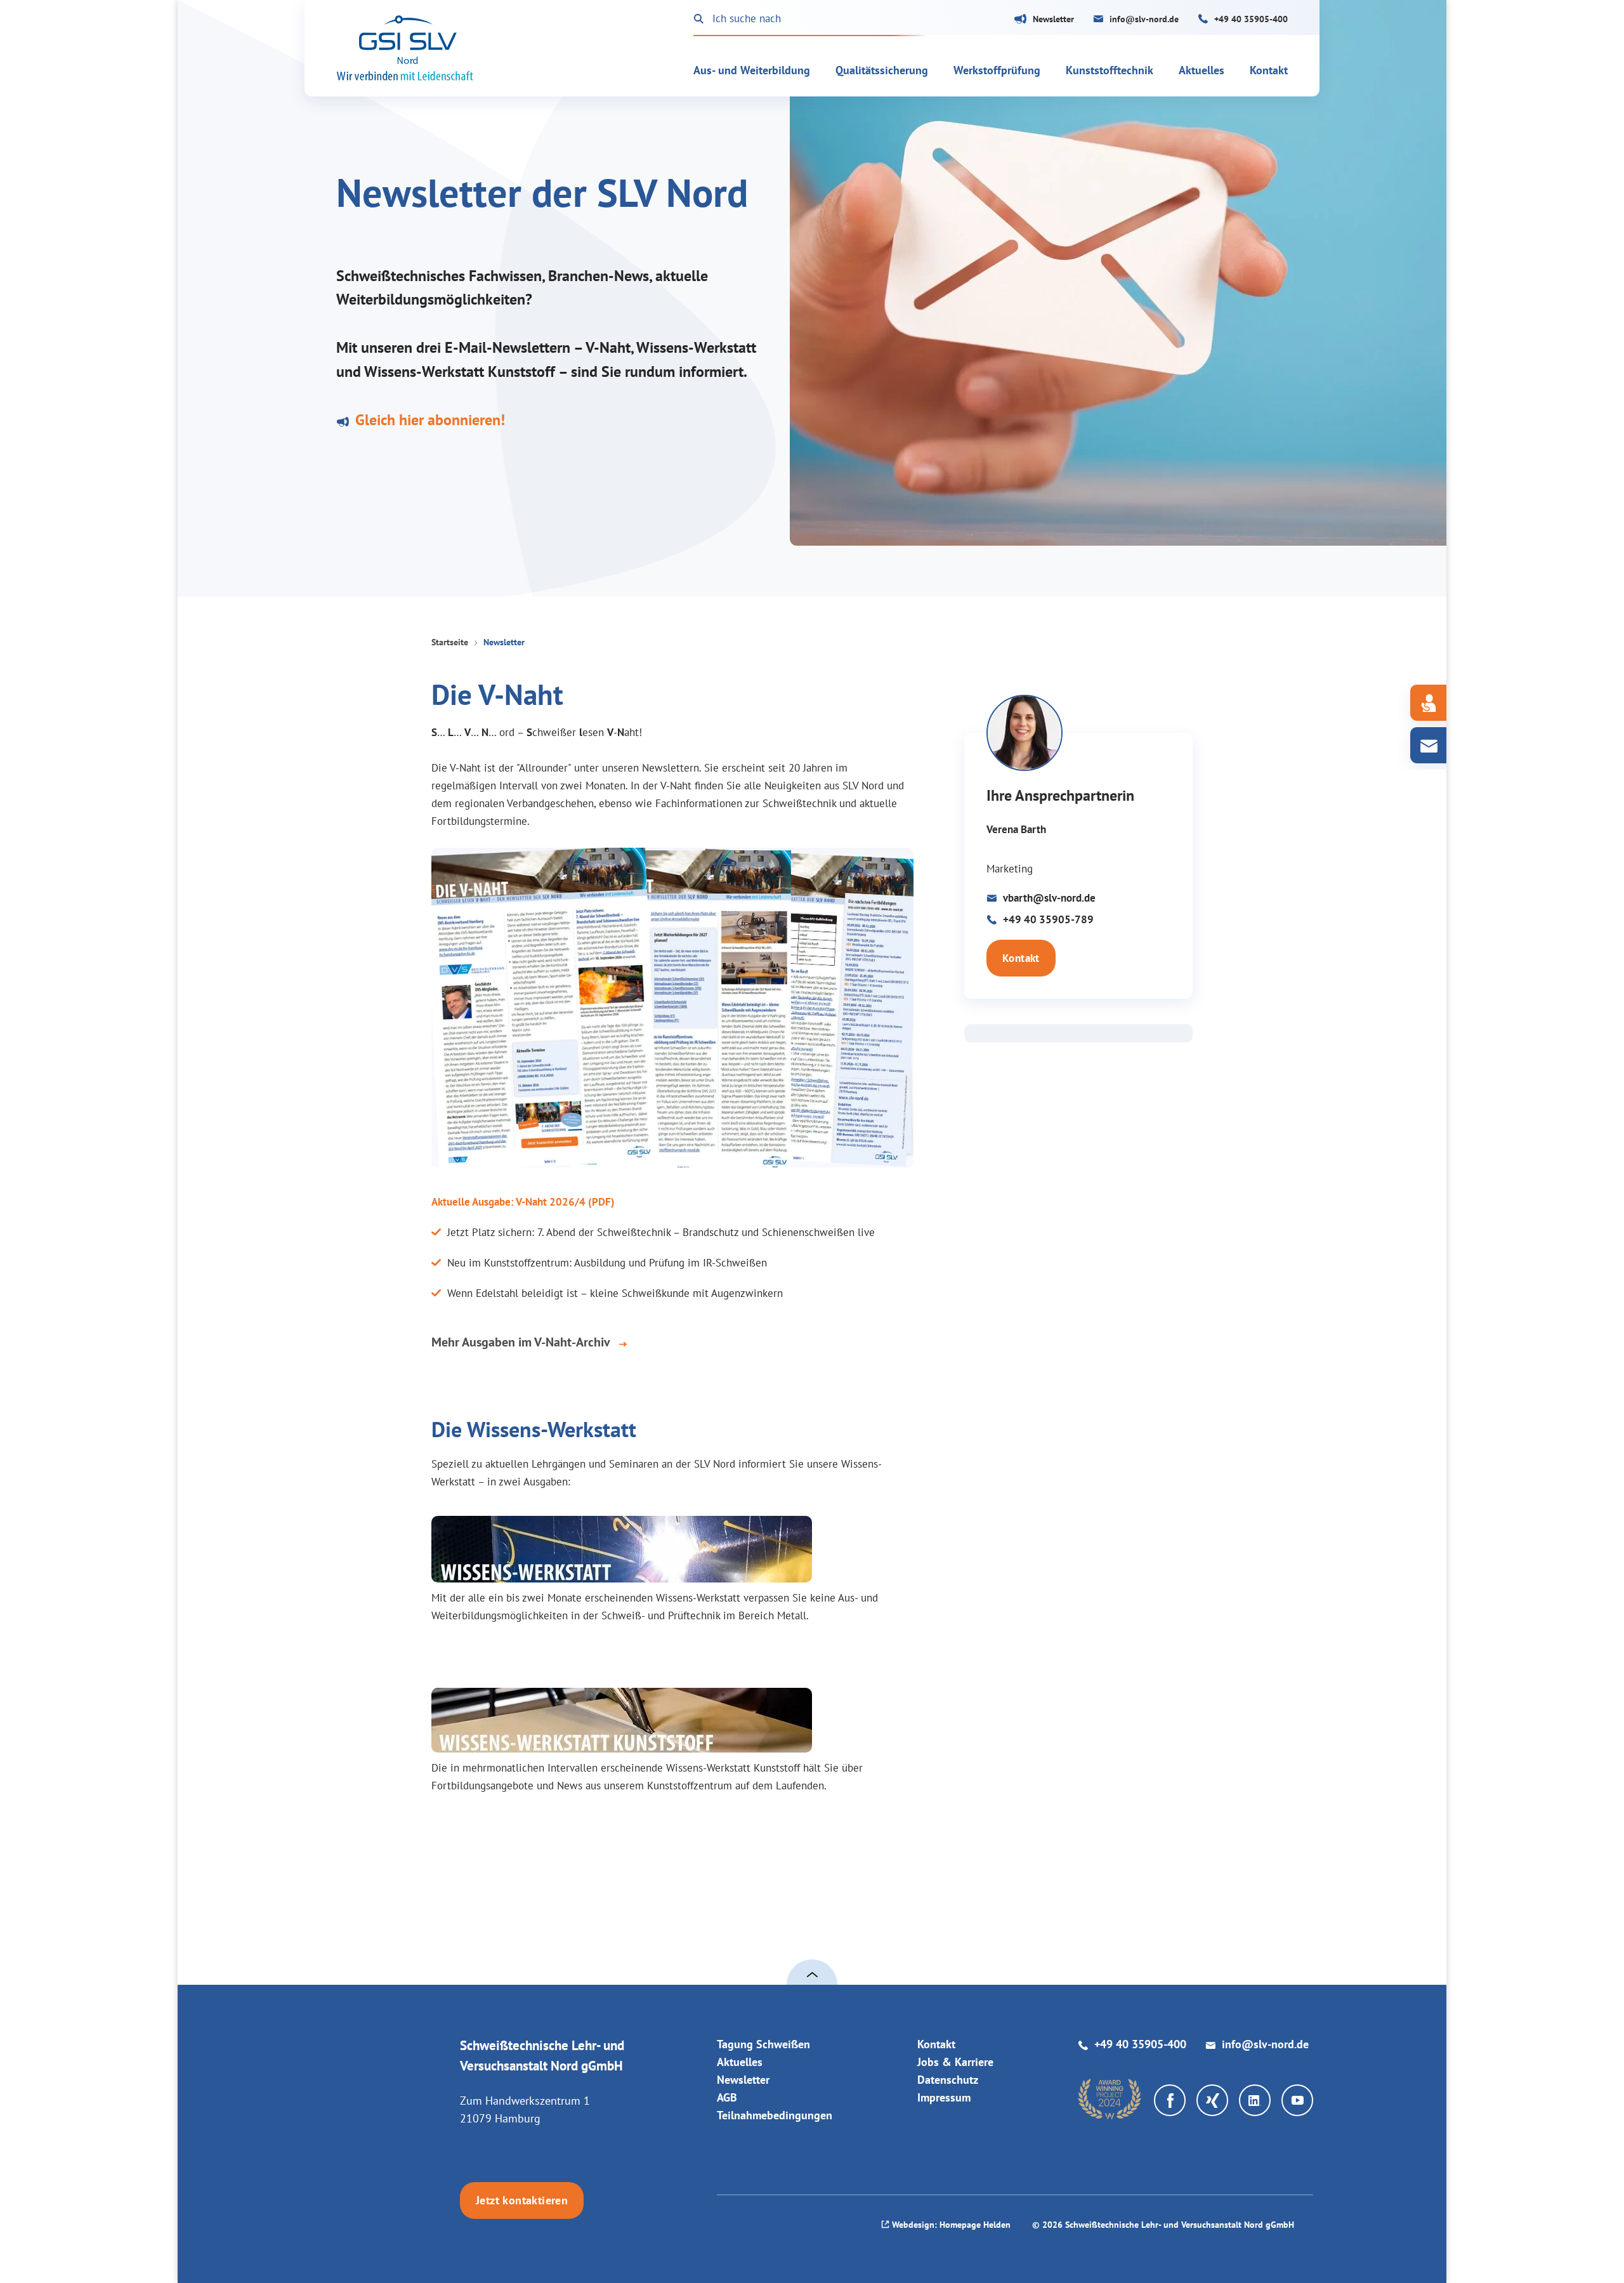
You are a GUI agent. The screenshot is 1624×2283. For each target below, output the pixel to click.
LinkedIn (1255, 2100)
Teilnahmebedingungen (775, 2115)
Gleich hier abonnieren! (430, 420)
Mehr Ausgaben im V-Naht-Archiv (521, 1342)
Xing (1212, 2100)
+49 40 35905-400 (1251, 19)
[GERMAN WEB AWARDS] (1110, 2099)
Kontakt (1021, 958)
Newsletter (1053, 19)
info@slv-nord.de (1144, 19)
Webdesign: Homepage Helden (951, 2225)
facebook (1170, 2100)
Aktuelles (740, 2062)
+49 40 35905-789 (1048, 919)
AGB (727, 2097)
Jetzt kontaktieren (522, 2200)
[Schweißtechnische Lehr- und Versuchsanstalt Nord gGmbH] (405, 48)
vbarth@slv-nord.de (1049, 898)
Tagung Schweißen (763, 2044)
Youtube (1297, 2100)
